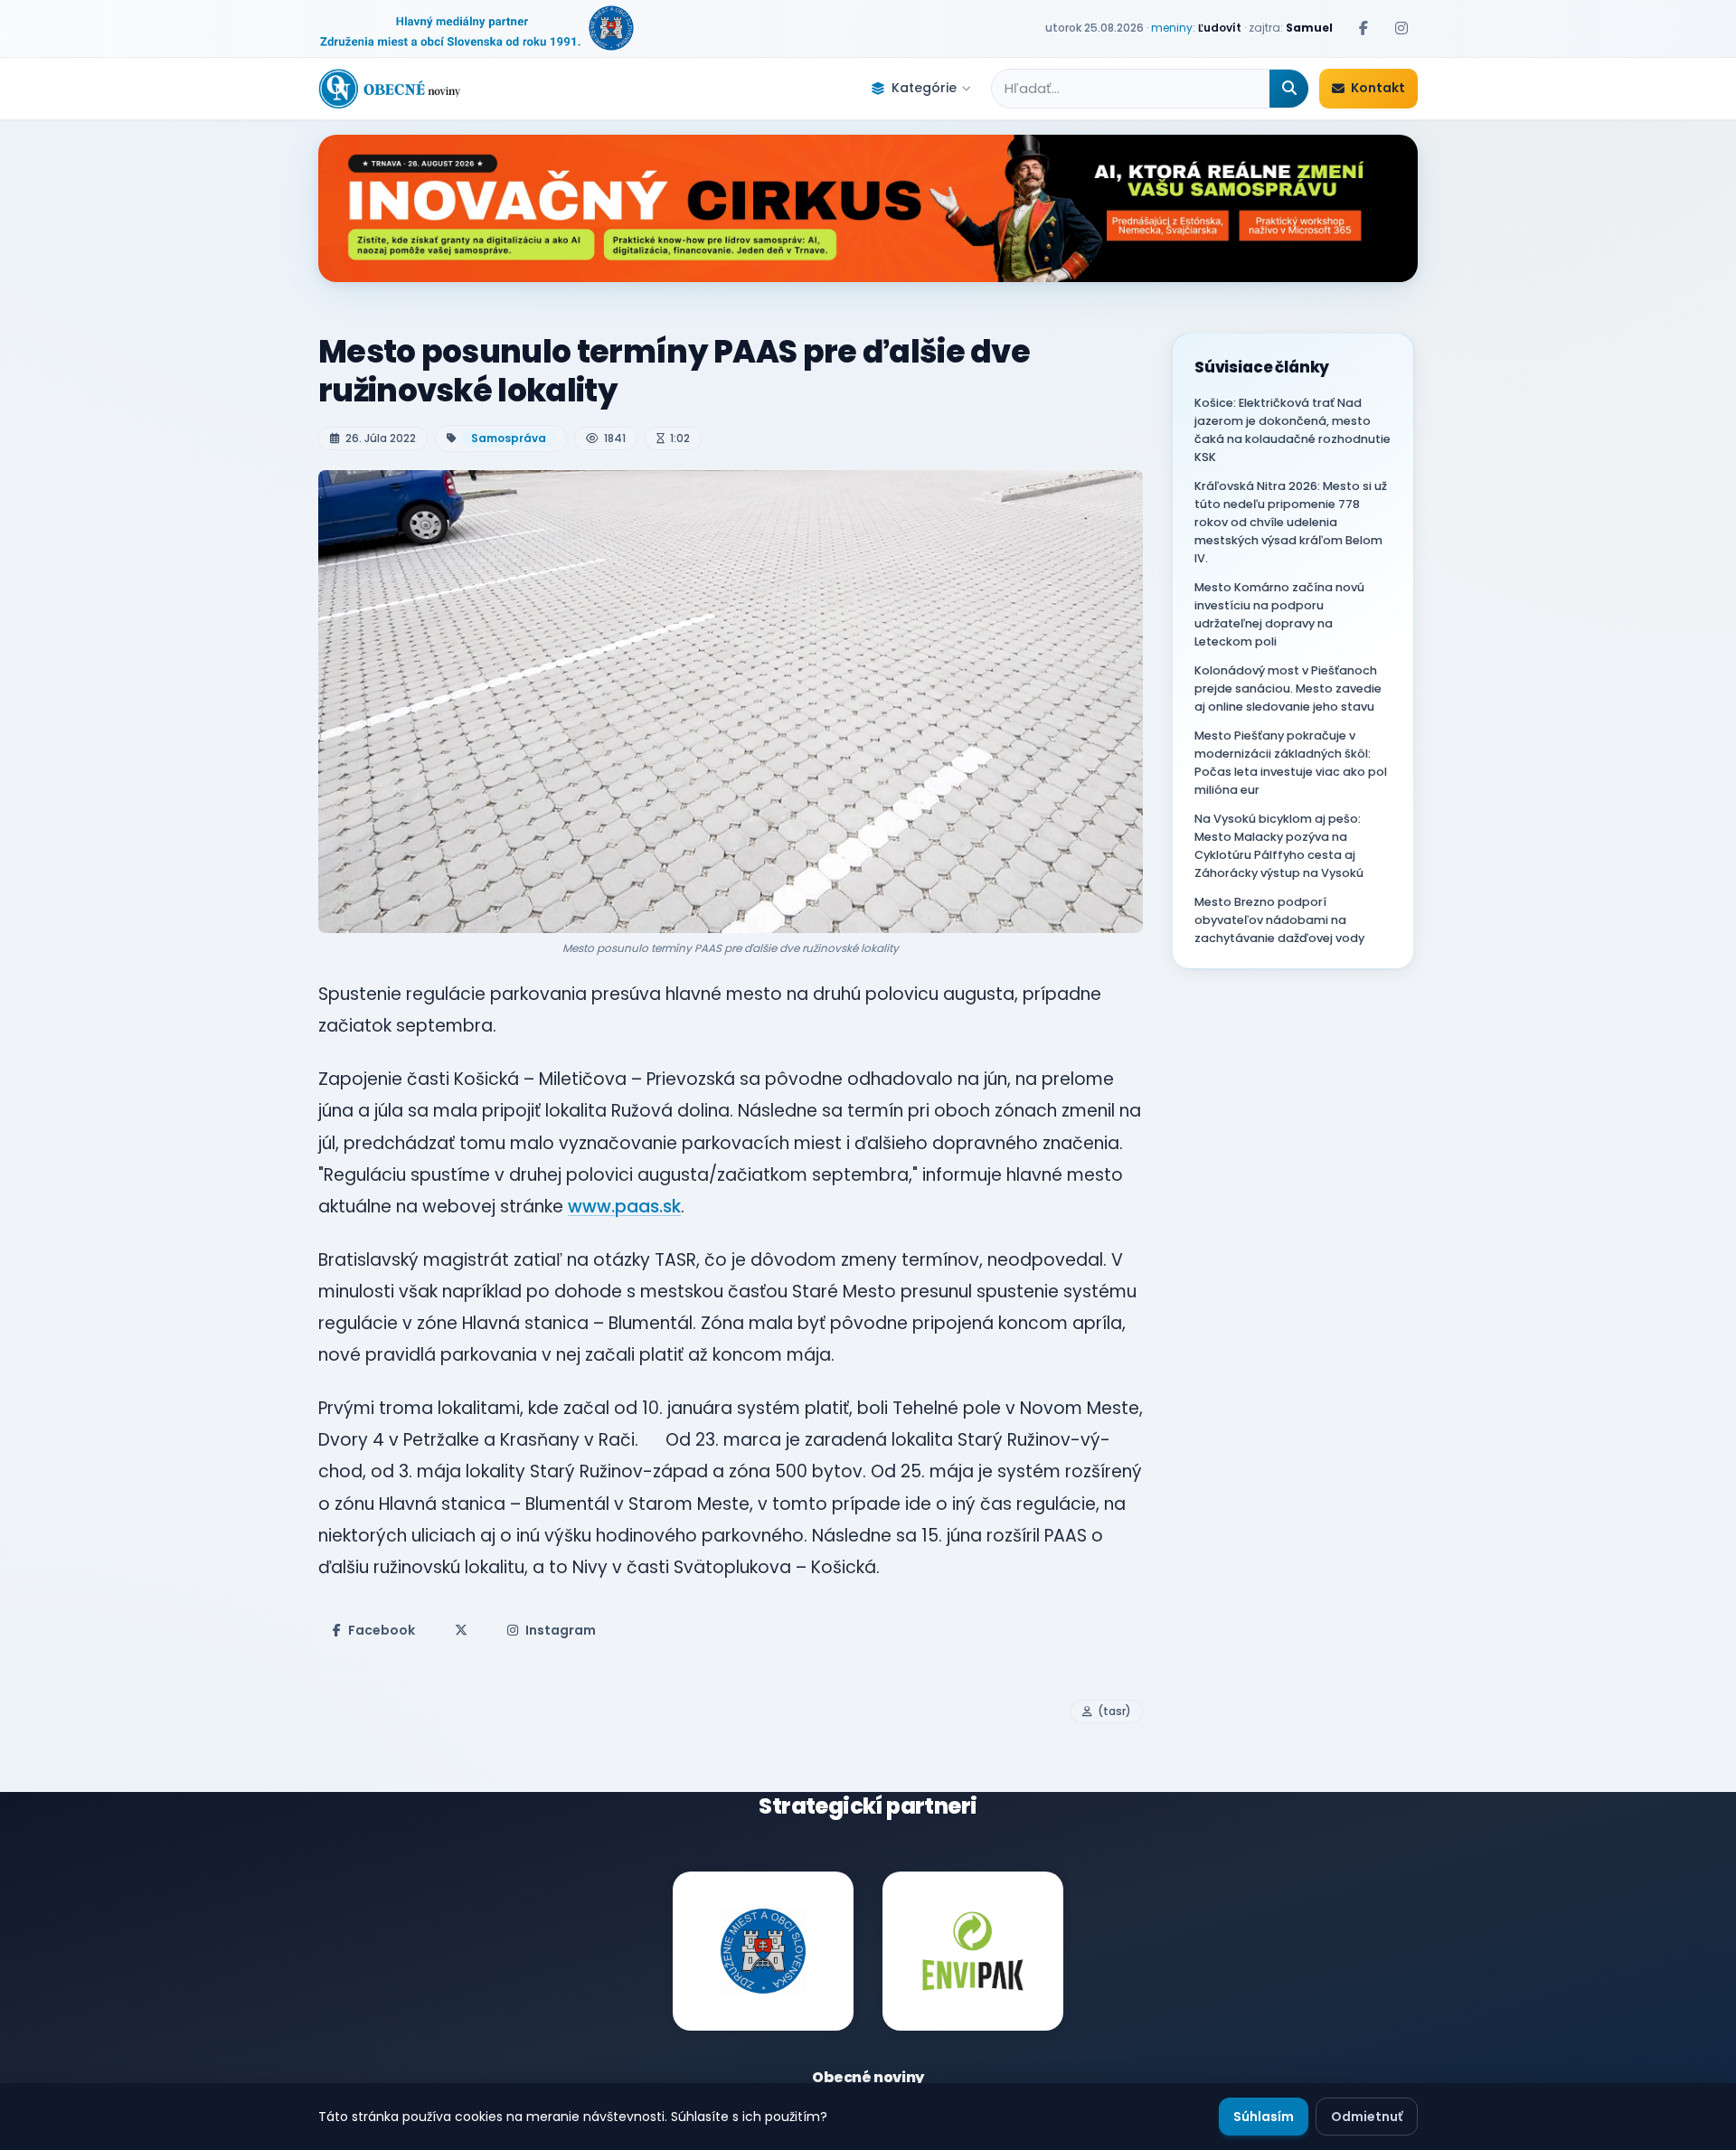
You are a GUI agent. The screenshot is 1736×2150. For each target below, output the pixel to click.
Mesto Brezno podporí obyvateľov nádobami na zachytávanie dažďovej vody (1279, 920)
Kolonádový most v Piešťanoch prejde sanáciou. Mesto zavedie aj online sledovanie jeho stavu (1288, 688)
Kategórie (924, 88)
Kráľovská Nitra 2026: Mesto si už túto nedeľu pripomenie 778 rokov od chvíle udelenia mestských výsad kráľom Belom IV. (1291, 522)
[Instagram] (1401, 28)
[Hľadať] (1289, 89)
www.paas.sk (624, 1207)
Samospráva (509, 438)
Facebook (382, 1630)
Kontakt (1378, 88)
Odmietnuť (1367, 2117)
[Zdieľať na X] (461, 1630)
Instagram (561, 1630)
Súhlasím (1264, 2117)
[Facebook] (1363, 28)
